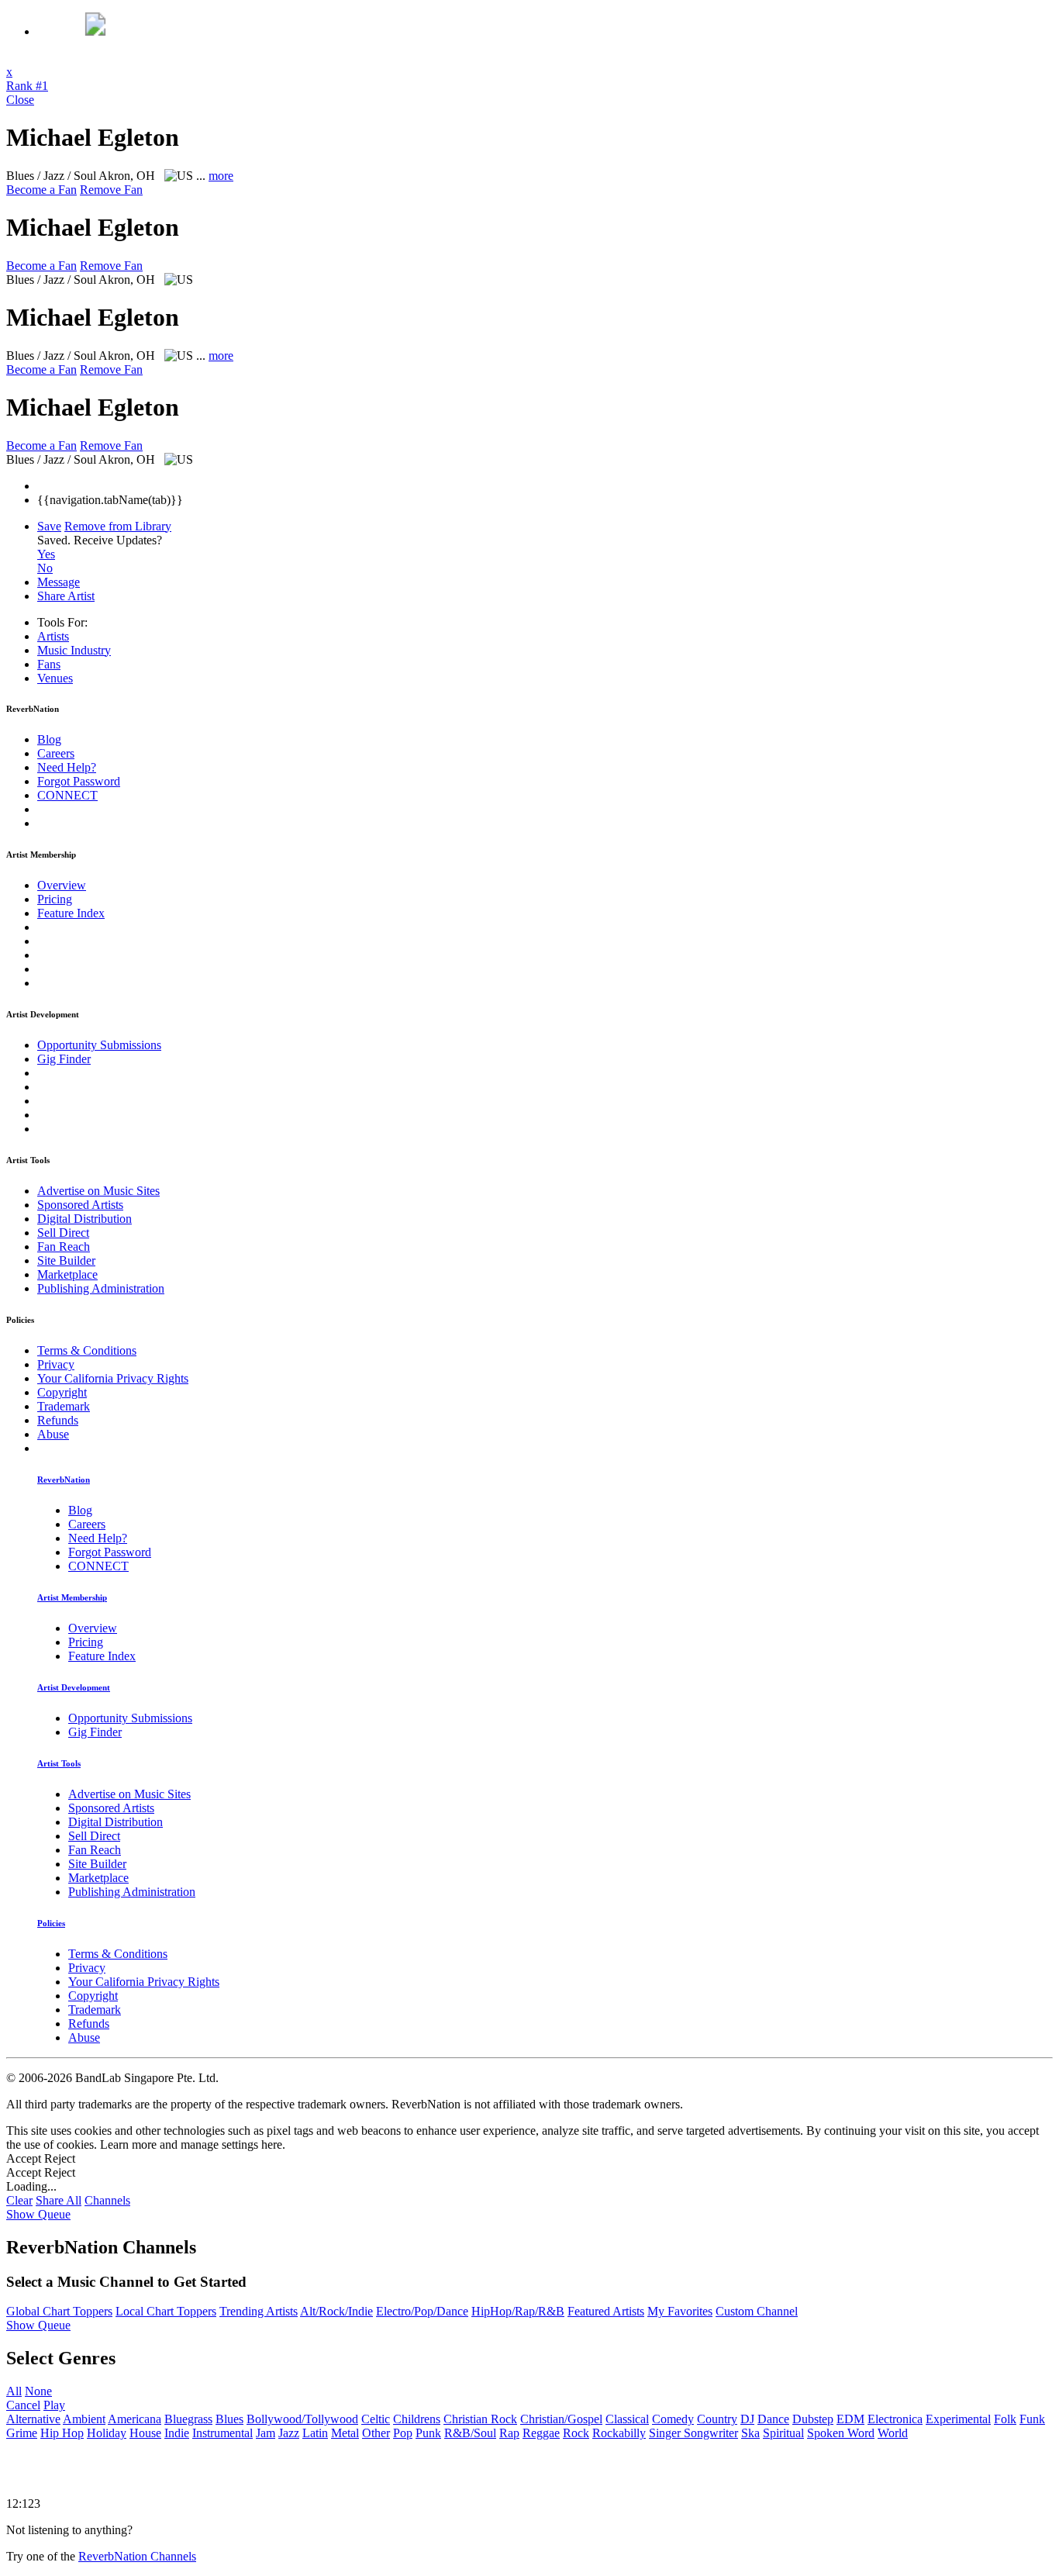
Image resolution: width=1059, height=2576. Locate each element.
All (14, 2391)
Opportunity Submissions (99, 1045)
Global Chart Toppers (59, 2311)
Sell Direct (63, 1233)
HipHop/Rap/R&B (518, 2311)
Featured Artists (606, 2311)
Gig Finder (64, 1059)
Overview (62, 885)
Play (54, 2405)
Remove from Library (118, 526)
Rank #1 (27, 86)
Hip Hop (62, 2433)
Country (717, 2419)
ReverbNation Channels (137, 2556)
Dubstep (813, 2419)
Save (49, 526)
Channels (107, 2200)
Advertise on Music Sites (98, 1191)
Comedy (673, 2419)
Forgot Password (79, 781)
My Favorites (680, 2311)
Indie (177, 2433)
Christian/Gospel (561, 2419)
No (45, 568)
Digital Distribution (85, 1219)
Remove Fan (111, 190)
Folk (1005, 2419)
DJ (747, 2419)
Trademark (64, 1406)
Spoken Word (841, 2433)
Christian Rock (480, 2419)
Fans (49, 664)
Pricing (55, 899)
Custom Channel (757, 2311)
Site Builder (66, 1260)
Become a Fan (41, 190)
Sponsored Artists (80, 1205)
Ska (750, 2433)
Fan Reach (64, 1247)
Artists (53, 636)
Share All (59, 2200)
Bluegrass (188, 2419)
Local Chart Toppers (166, 2311)
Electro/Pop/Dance (422, 2311)
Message (59, 582)
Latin (315, 2433)
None (38, 2391)
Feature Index (71, 913)
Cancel (23, 2405)
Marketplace (67, 1274)
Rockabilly (619, 2433)
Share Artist (66, 596)
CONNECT (67, 795)
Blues (229, 2419)
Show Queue (38, 2214)
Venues (55, 678)
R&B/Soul (470, 2433)
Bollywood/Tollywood (302, 2419)
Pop (403, 2433)
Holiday (107, 2433)
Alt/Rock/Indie (336, 2311)
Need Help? (67, 767)
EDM (850, 2419)
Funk (1032, 2419)
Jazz (289, 2433)
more (221, 176)
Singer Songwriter (693, 2433)
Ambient (84, 2419)
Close (20, 100)
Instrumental (222, 2433)
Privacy (56, 1364)
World (893, 2433)
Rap (509, 2433)
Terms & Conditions (87, 1350)
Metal (345, 2433)
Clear (19, 2200)
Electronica (895, 2419)
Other (376, 2433)
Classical (627, 2419)
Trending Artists (259, 2311)
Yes (46, 554)
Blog (49, 739)
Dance (773, 2419)
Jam (266, 2433)
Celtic (376, 2419)
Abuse (53, 1434)
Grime (22, 2433)
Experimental (958, 2419)
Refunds (58, 1420)
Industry (74, 650)
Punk (428, 2433)
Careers (56, 753)
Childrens (417, 2419)
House (145, 2433)
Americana (135, 2419)
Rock (576, 2433)
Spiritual (783, 2433)
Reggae (541, 2433)
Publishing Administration (101, 1288)
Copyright (62, 1392)
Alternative (33, 2419)
